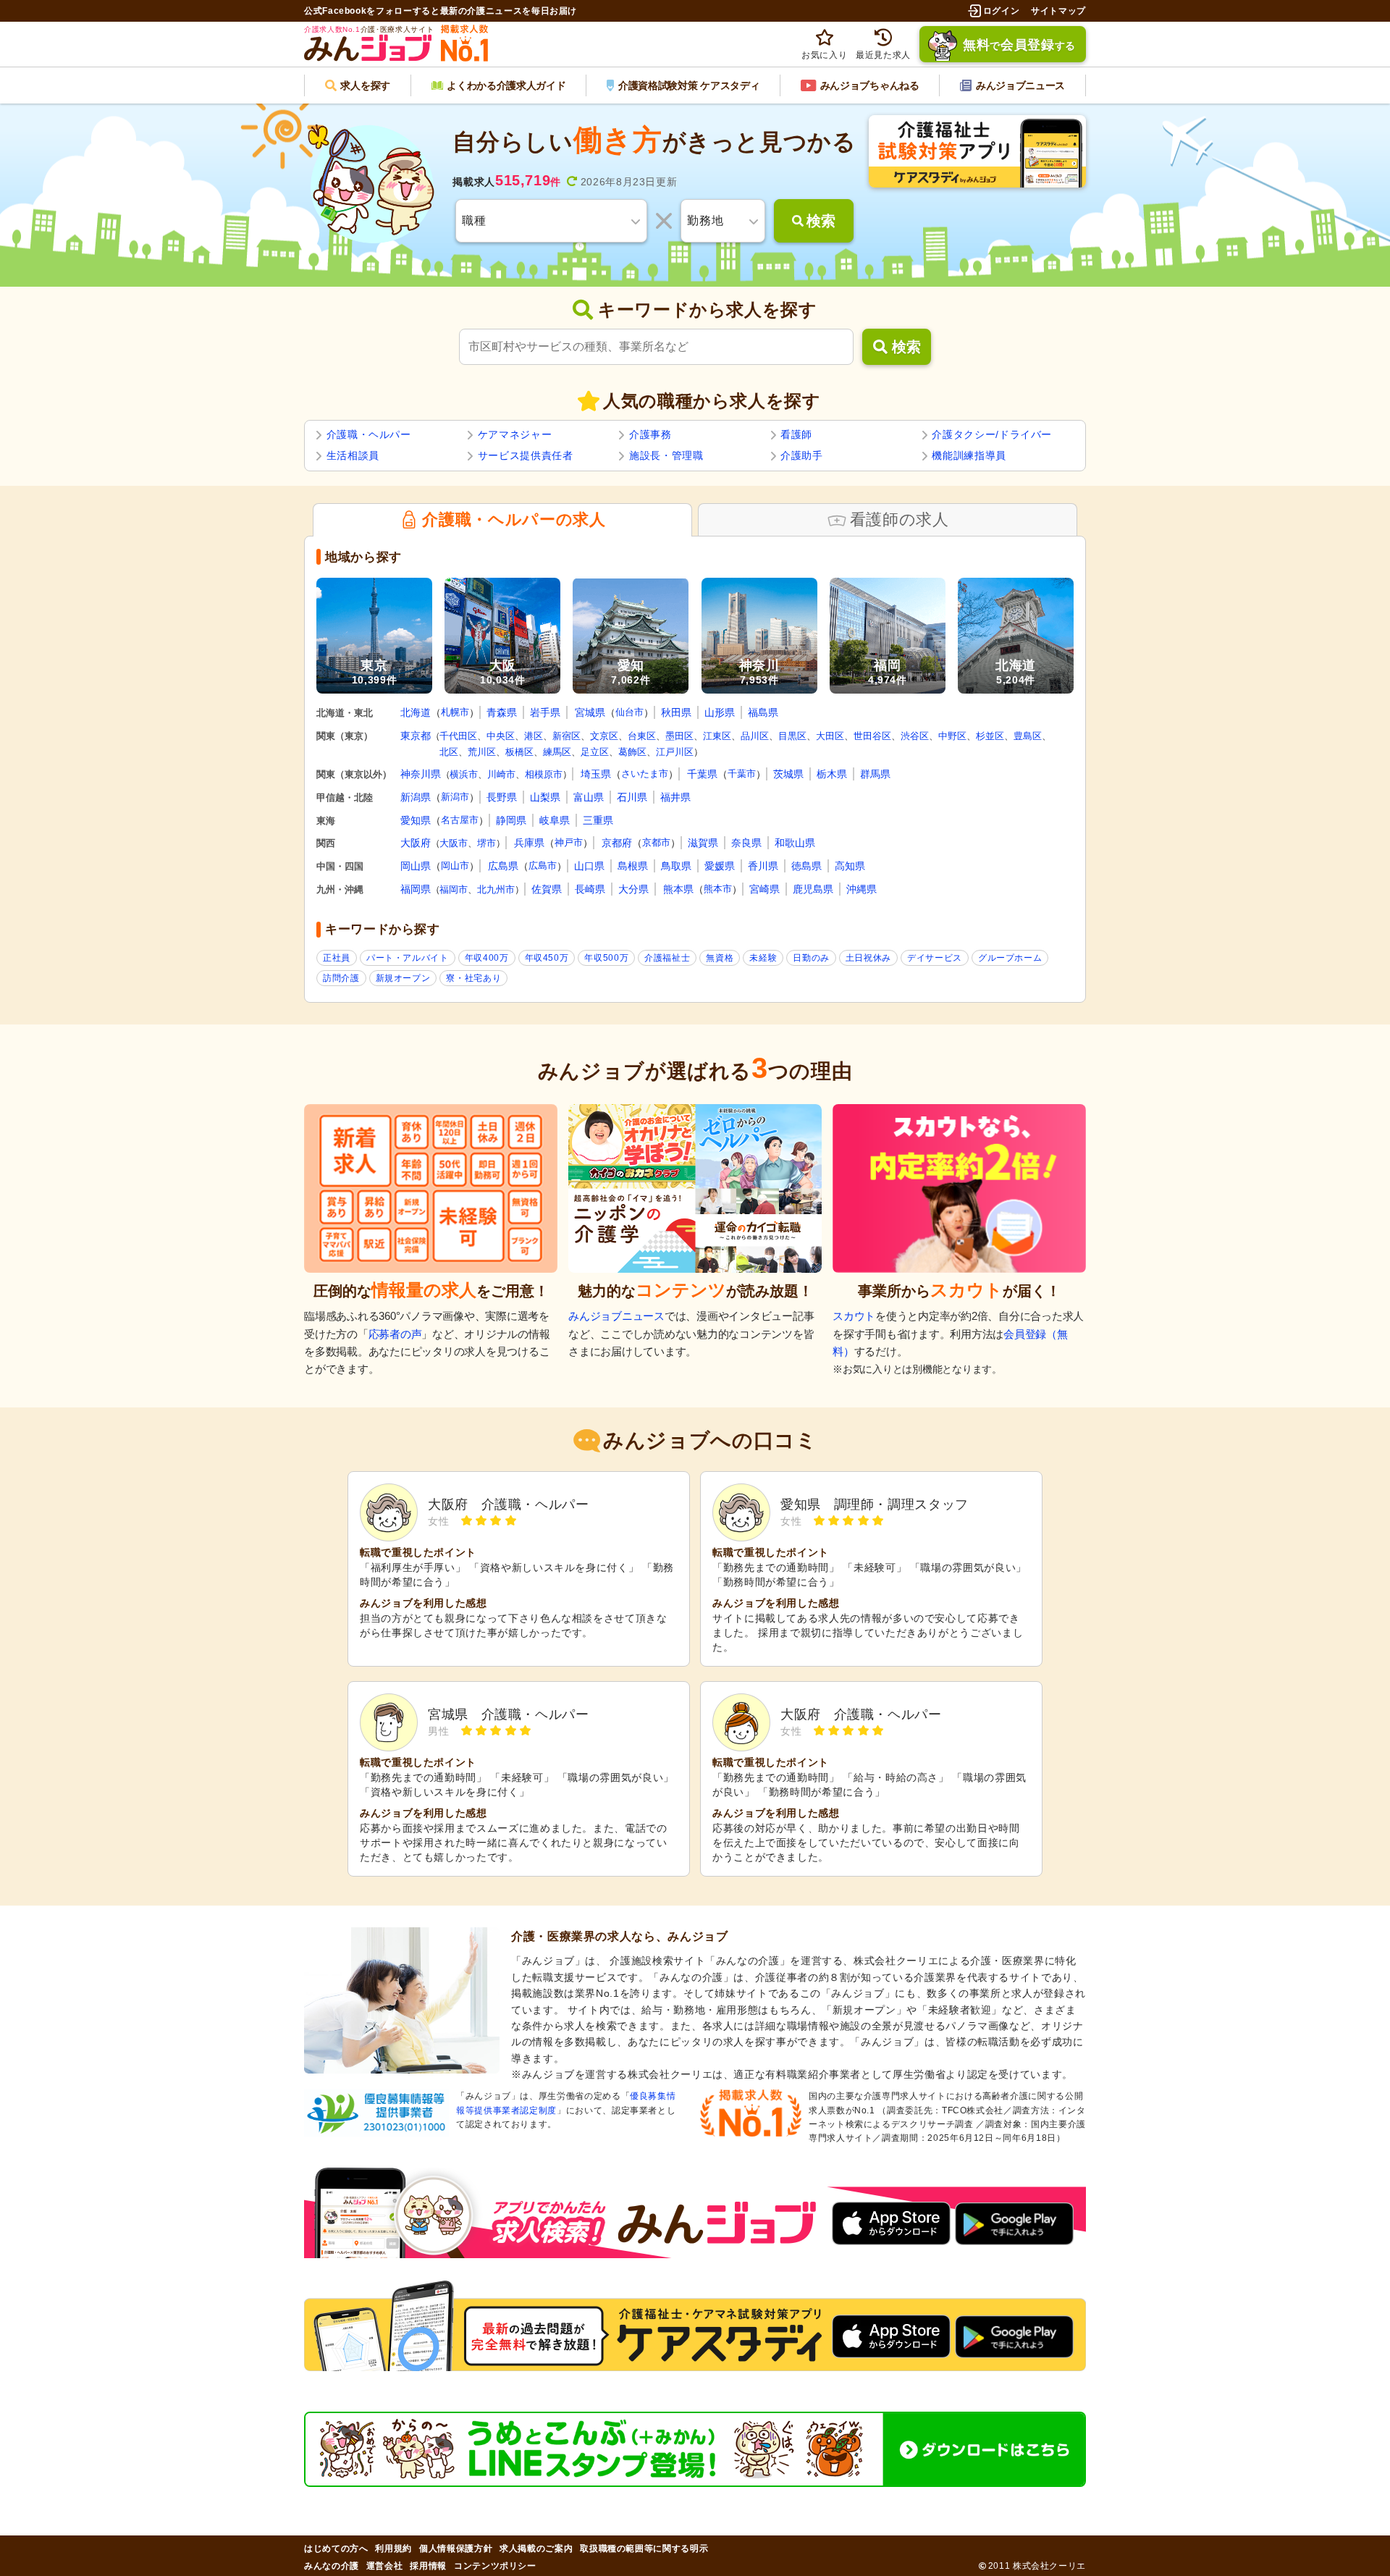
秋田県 (676, 712)
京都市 (656, 842)
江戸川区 (675, 752)
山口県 (589, 866)
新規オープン (403, 978)
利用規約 (393, 2548)
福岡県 (416, 889)
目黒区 (792, 736)
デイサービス (935, 958)
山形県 (720, 712)
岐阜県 (555, 820)
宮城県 (590, 712)
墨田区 (679, 736)
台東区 (642, 736)
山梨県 (545, 797)
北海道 (416, 712)
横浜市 (464, 774)
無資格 (720, 958)
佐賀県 (547, 889)
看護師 (796, 434)
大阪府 (416, 843)
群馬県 (875, 774)
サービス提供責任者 (526, 455)
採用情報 (428, 2566)
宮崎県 (764, 889)
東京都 (416, 736)
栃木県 (832, 774)
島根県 (633, 866)
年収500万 (606, 958)
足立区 (595, 752)
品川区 (755, 736)
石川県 (632, 797)
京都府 (617, 843)
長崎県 (590, 889)
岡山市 (455, 866)
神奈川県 (421, 774)
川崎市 (501, 774)
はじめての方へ (336, 2548)
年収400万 (487, 958)
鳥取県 (676, 866)
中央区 (501, 736)
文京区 (604, 736)
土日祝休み (868, 958)
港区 (534, 736)
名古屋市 (460, 820)
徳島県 (806, 866)
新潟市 (455, 797)
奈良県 (746, 843)
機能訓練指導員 (969, 455)
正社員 (337, 958)
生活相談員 (353, 455)
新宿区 (566, 736)
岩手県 (545, 712)
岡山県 (416, 866)
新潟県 (416, 797)
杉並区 (990, 736)
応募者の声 (395, 1334)
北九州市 (496, 889)
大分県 (633, 889)
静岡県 (511, 820)
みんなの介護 (332, 2566)
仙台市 (629, 712)
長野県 (502, 797)
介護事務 (650, 434)
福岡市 (454, 889)
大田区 (830, 736)
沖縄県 (862, 889)
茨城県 (788, 774)
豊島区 (1028, 736)
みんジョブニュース (616, 1316)
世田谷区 (872, 736)
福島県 (763, 712)
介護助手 (802, 455)
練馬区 (557, 752)
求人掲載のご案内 (536, 2548)
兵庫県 (529, 843)
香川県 (763, 866)
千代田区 (458, 736)
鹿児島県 (813, 889)
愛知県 (416, 820)
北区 (449, 752)
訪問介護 (341, 978)
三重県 (598, 820)
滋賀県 (703, 843)
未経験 (763, 958)
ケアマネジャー (515, 434)
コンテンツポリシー (495, 2566)
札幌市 (455, 712)
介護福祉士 (667, 958)
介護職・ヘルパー (369, 434)
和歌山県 (795, 843)
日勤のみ (811, 958)
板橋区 (519, 752)
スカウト (854, 1316)
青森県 (502, 712)
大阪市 (454, 843)
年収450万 (547, 958)
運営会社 (385, 2566)
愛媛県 (720, 866)
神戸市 (569, 842)
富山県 (589, 797)
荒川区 (482, 752)
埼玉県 (596, 774)
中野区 (952, 736)
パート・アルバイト (408, 958)
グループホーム (1010, 958)
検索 (906, 347)
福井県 (675, 797)
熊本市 (718, 889)
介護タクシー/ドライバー (992, 434)
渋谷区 (915, 736)
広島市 (543, 866)
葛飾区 (632, 752)
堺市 (486, 843)
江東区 (717, 736)
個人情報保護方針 (456, 2548)
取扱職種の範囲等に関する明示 (644, 2548)
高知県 (850, 866)
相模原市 (544, 774)
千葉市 (742, 774)
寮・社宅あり (473, 978)
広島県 (503, 866)
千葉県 (702, 774)
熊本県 (678, 889)
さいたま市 (645, 774)
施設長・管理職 (666, 455)
